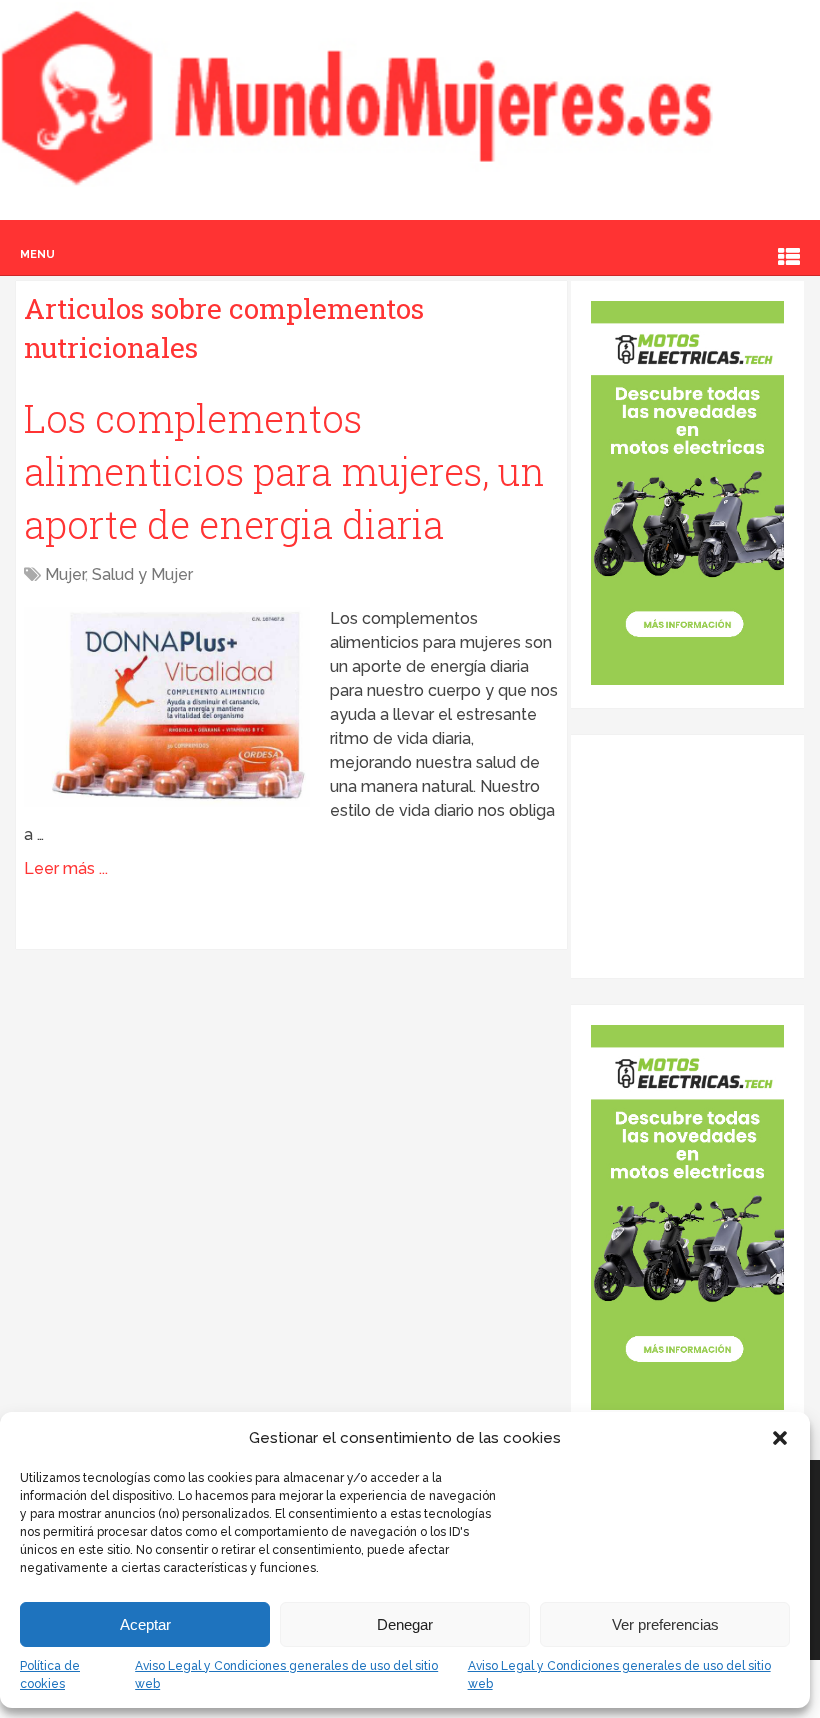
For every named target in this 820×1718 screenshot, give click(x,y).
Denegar (405, 1624)
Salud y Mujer (142, 574)
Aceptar (145, 1624)
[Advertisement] (705, 855)
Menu (37, 254)
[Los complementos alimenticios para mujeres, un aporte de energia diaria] (167, 707)
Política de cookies (50, 1675)
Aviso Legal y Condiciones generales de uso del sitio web (286, 1675)
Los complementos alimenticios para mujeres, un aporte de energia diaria (284, 471)
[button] (780, 1438)
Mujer (65, 574)
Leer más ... (66, 868)
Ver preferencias (665, 1624)
